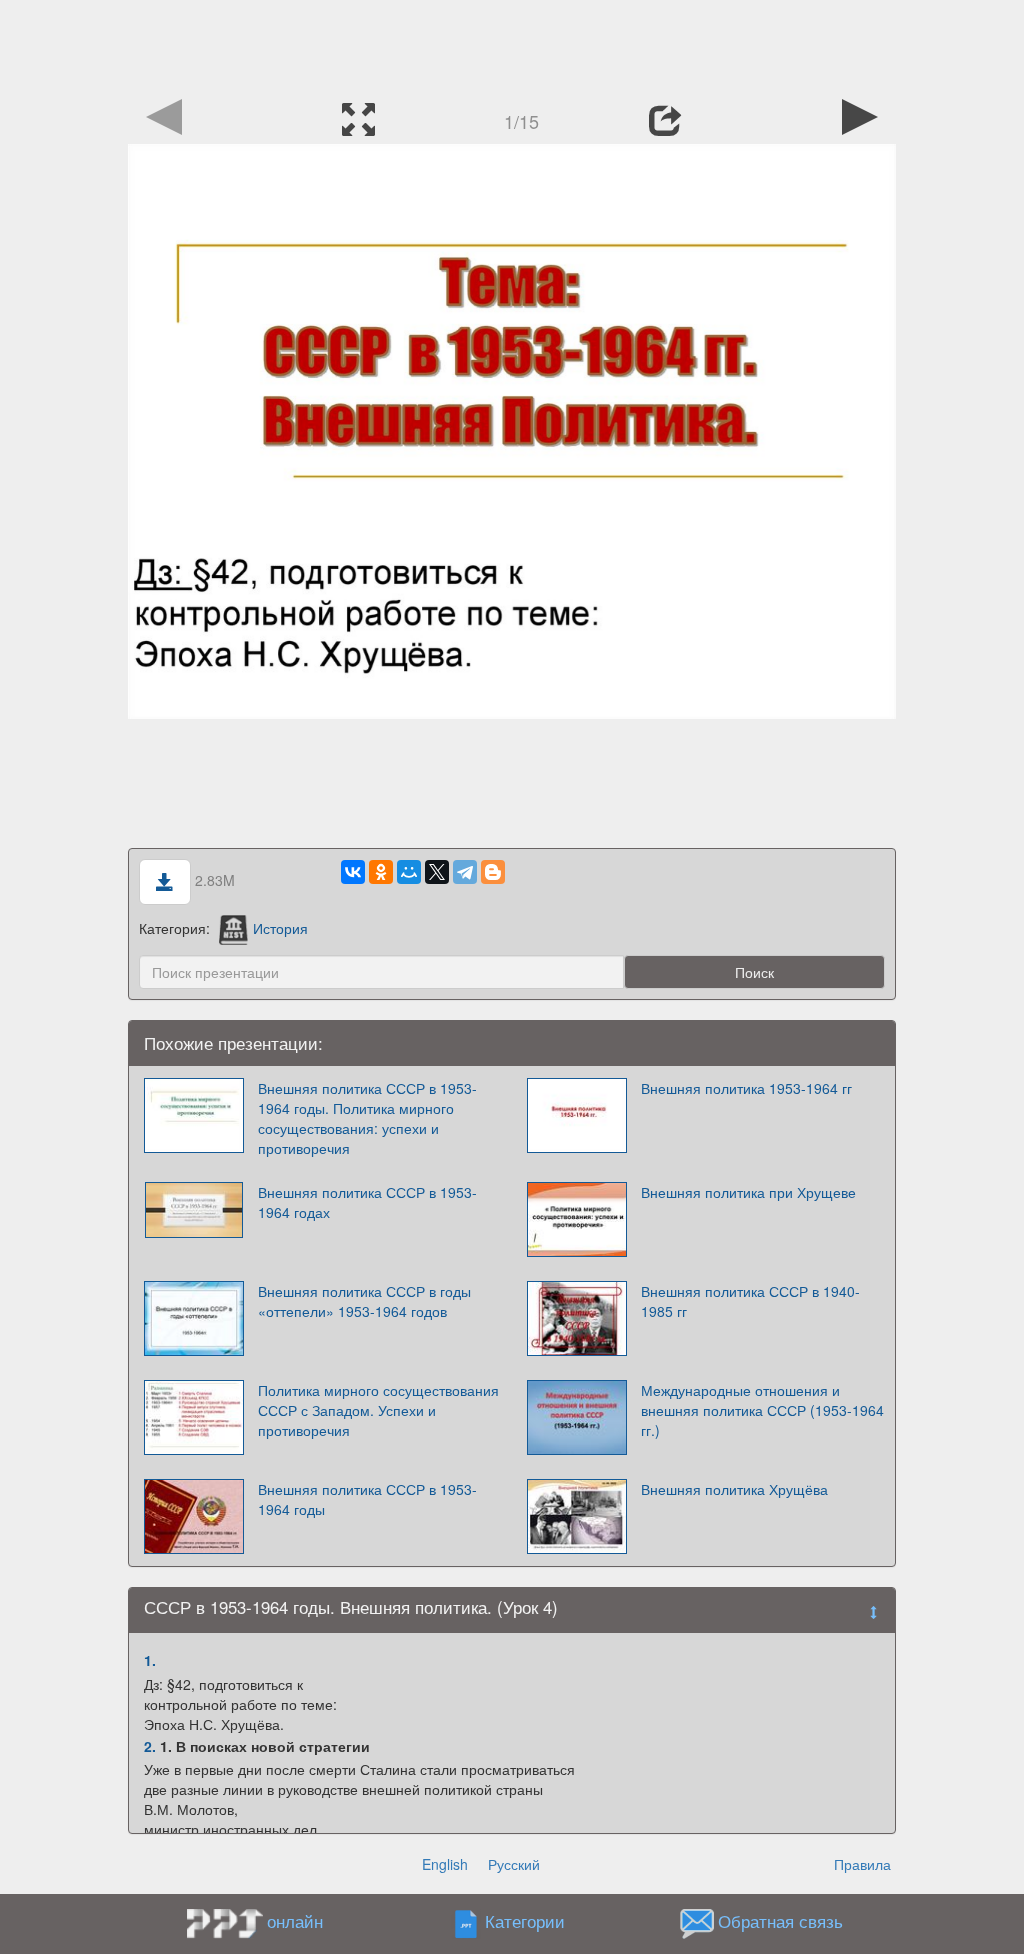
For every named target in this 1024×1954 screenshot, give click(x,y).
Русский (514, 1864)
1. (150, 1660)
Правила (862, 1864)
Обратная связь (780, 1922)
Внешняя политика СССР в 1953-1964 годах (367, 1202)
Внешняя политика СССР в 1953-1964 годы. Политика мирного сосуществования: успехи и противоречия (367, 1118)
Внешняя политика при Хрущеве (748, 1192)
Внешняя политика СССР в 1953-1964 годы (367, 1499)
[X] (437, 872)
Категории (525, 1922)
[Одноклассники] (381, 872)
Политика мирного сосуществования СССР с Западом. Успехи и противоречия (378, 1410)
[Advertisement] (512, 45)
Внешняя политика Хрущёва (734, 1489)
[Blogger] (493, 872)
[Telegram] (465, 872)
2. (150, 1746)
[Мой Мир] (409, 872)
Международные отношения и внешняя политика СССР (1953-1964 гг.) (762, 1410)
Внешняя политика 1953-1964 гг (746, 1088)
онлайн (295, 1921)
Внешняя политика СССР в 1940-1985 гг (750, 1301)
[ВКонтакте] (353, 872)
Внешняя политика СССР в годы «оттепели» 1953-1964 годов (364, 1301)
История (280, 928)
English (445, 1864)
